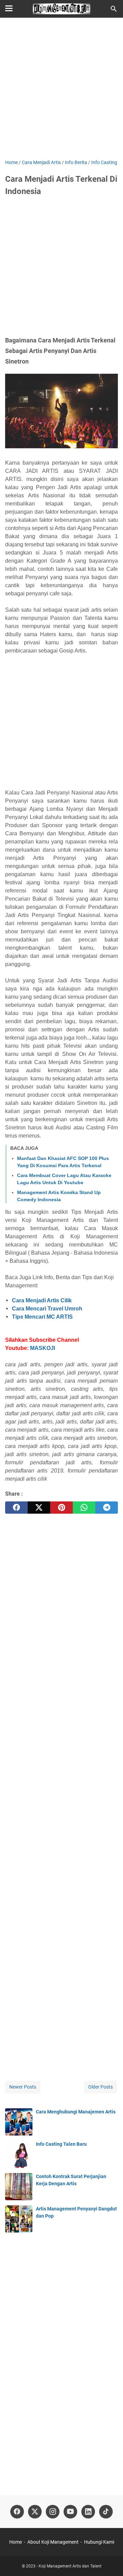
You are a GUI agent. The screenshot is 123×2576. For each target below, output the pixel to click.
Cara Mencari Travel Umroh (47, 1309)
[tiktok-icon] (106, 2512)
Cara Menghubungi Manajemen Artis (76, 2112)
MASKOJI (43, 1348)
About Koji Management (53, 2542)
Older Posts (100, 2087)
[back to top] (109, 2561)
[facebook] (16, 1508)
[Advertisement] (61, 89)
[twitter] (39, 1508)
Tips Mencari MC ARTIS (42, 1317)
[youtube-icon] (70, 2512)
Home (16, 2542)
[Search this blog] (114, 9)
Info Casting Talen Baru (61, 2144)
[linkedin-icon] (88, 2512)
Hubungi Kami (99, 2542)
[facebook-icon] (17, 2512)
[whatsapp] (84, 1508)
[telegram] (107, 1508)
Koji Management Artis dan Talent (70, 2566)
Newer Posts (23, 2087)
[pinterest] (61, 1508)
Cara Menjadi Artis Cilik (42, 1300)
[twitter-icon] (35, 2512)
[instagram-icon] (53, 2512)
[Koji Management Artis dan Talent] (61, 9)
